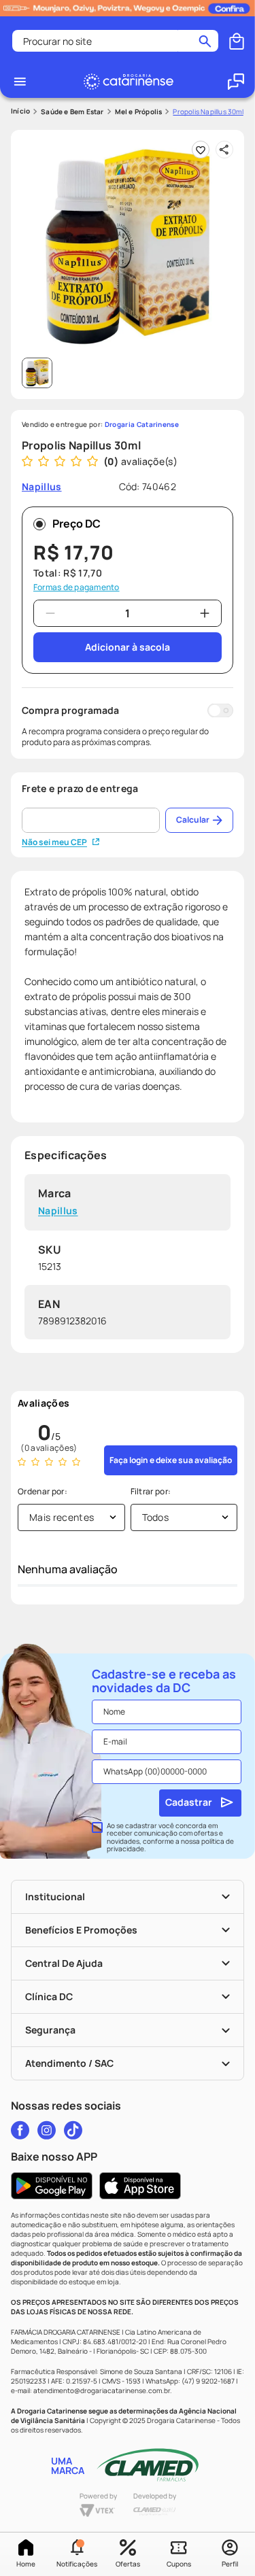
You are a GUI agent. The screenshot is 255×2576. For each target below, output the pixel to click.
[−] (50, 613)
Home (26, 2564)
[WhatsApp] (236, 82)
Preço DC (76, 523)
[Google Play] (52, 2186)
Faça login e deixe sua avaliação (171, 1460)
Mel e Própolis (139, 111)
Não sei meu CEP (54, 842)
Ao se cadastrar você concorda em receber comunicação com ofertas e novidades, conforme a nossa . (170, 1838)
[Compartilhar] (224, 150)
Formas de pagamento (76, 587)
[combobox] (115, 41)
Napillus (58, 1211)
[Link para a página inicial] (20, 111)
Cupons (179, 2564)
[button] (76, 2554)
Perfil (230, 2564)
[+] (205, 613)
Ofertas (128, 2564)
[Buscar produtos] (205, 41)
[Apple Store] (140, 2186)
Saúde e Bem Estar (72, 111)
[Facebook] (20, 2130)
